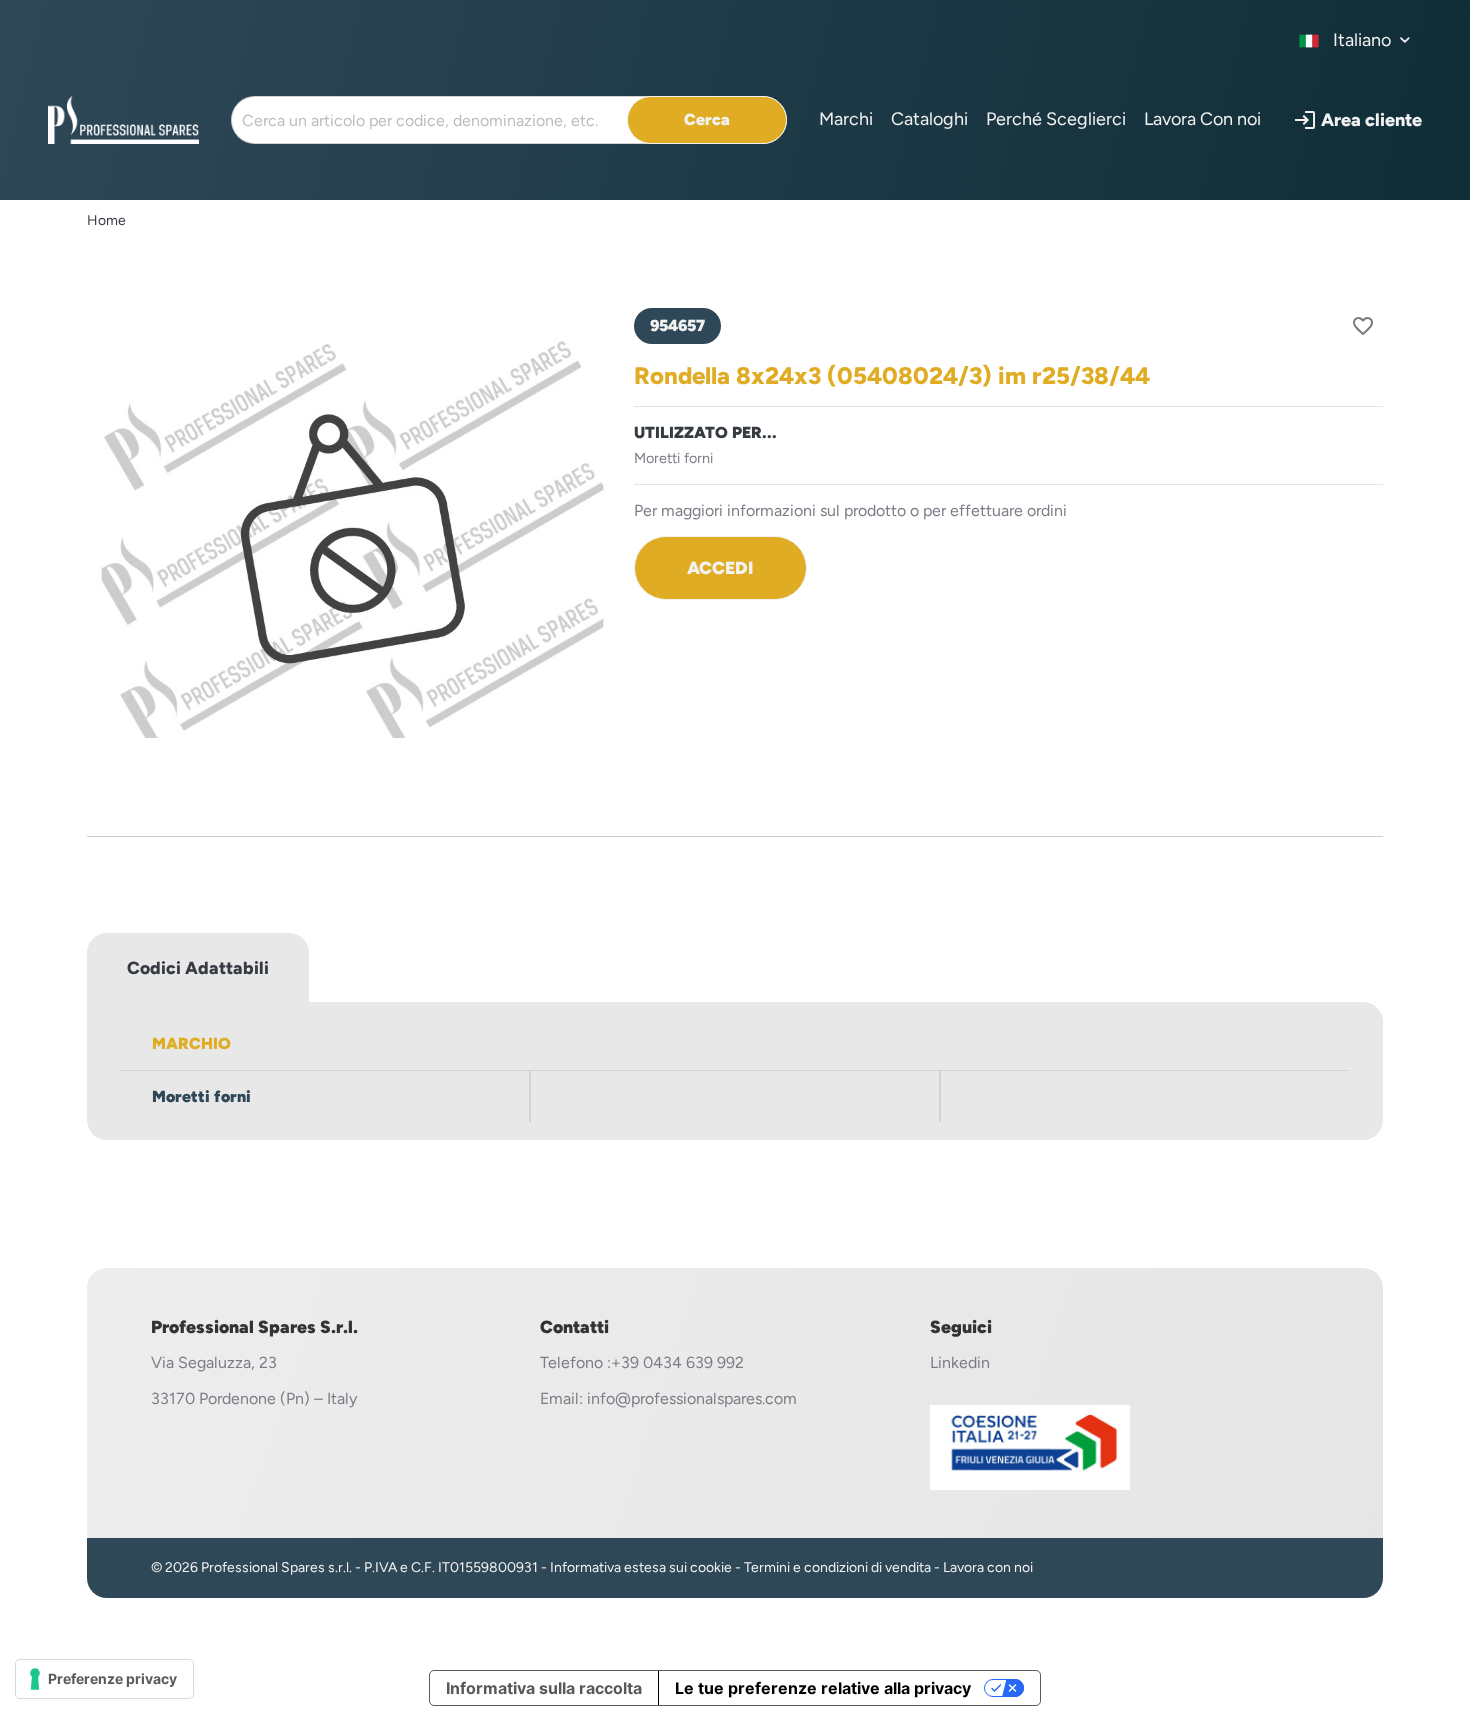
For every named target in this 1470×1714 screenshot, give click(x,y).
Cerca (707, 119)
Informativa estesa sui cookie (641, 1567)
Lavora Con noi (1202, 119)
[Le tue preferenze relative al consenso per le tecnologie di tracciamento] (104, 1679)
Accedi (720, 567)
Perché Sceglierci (1056, 119)
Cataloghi (929, 119)
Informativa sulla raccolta (544, 1688)
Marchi (846, 119)
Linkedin (960, 1362)
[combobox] (1355, 40)
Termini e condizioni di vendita (837, 1567)
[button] (1357, 120)
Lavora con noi (988, 1567)
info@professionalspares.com (692, 1398)
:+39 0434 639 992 (675, 1362)
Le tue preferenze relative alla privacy (823, 1688)
